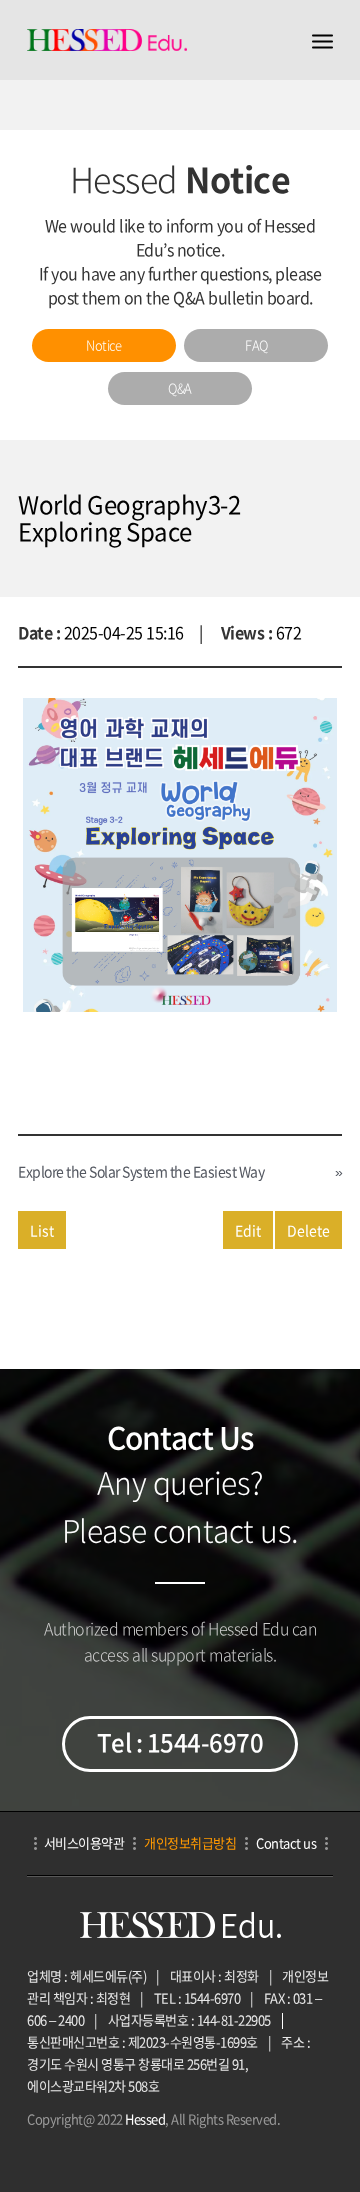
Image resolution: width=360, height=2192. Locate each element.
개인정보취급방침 (190, 1842)
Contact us (286, 1842)
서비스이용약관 (84, 1842)
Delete (308, 1230)
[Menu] (322, 40)
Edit (248, 1230)
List (42, 1230)
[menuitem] (104, 345)
